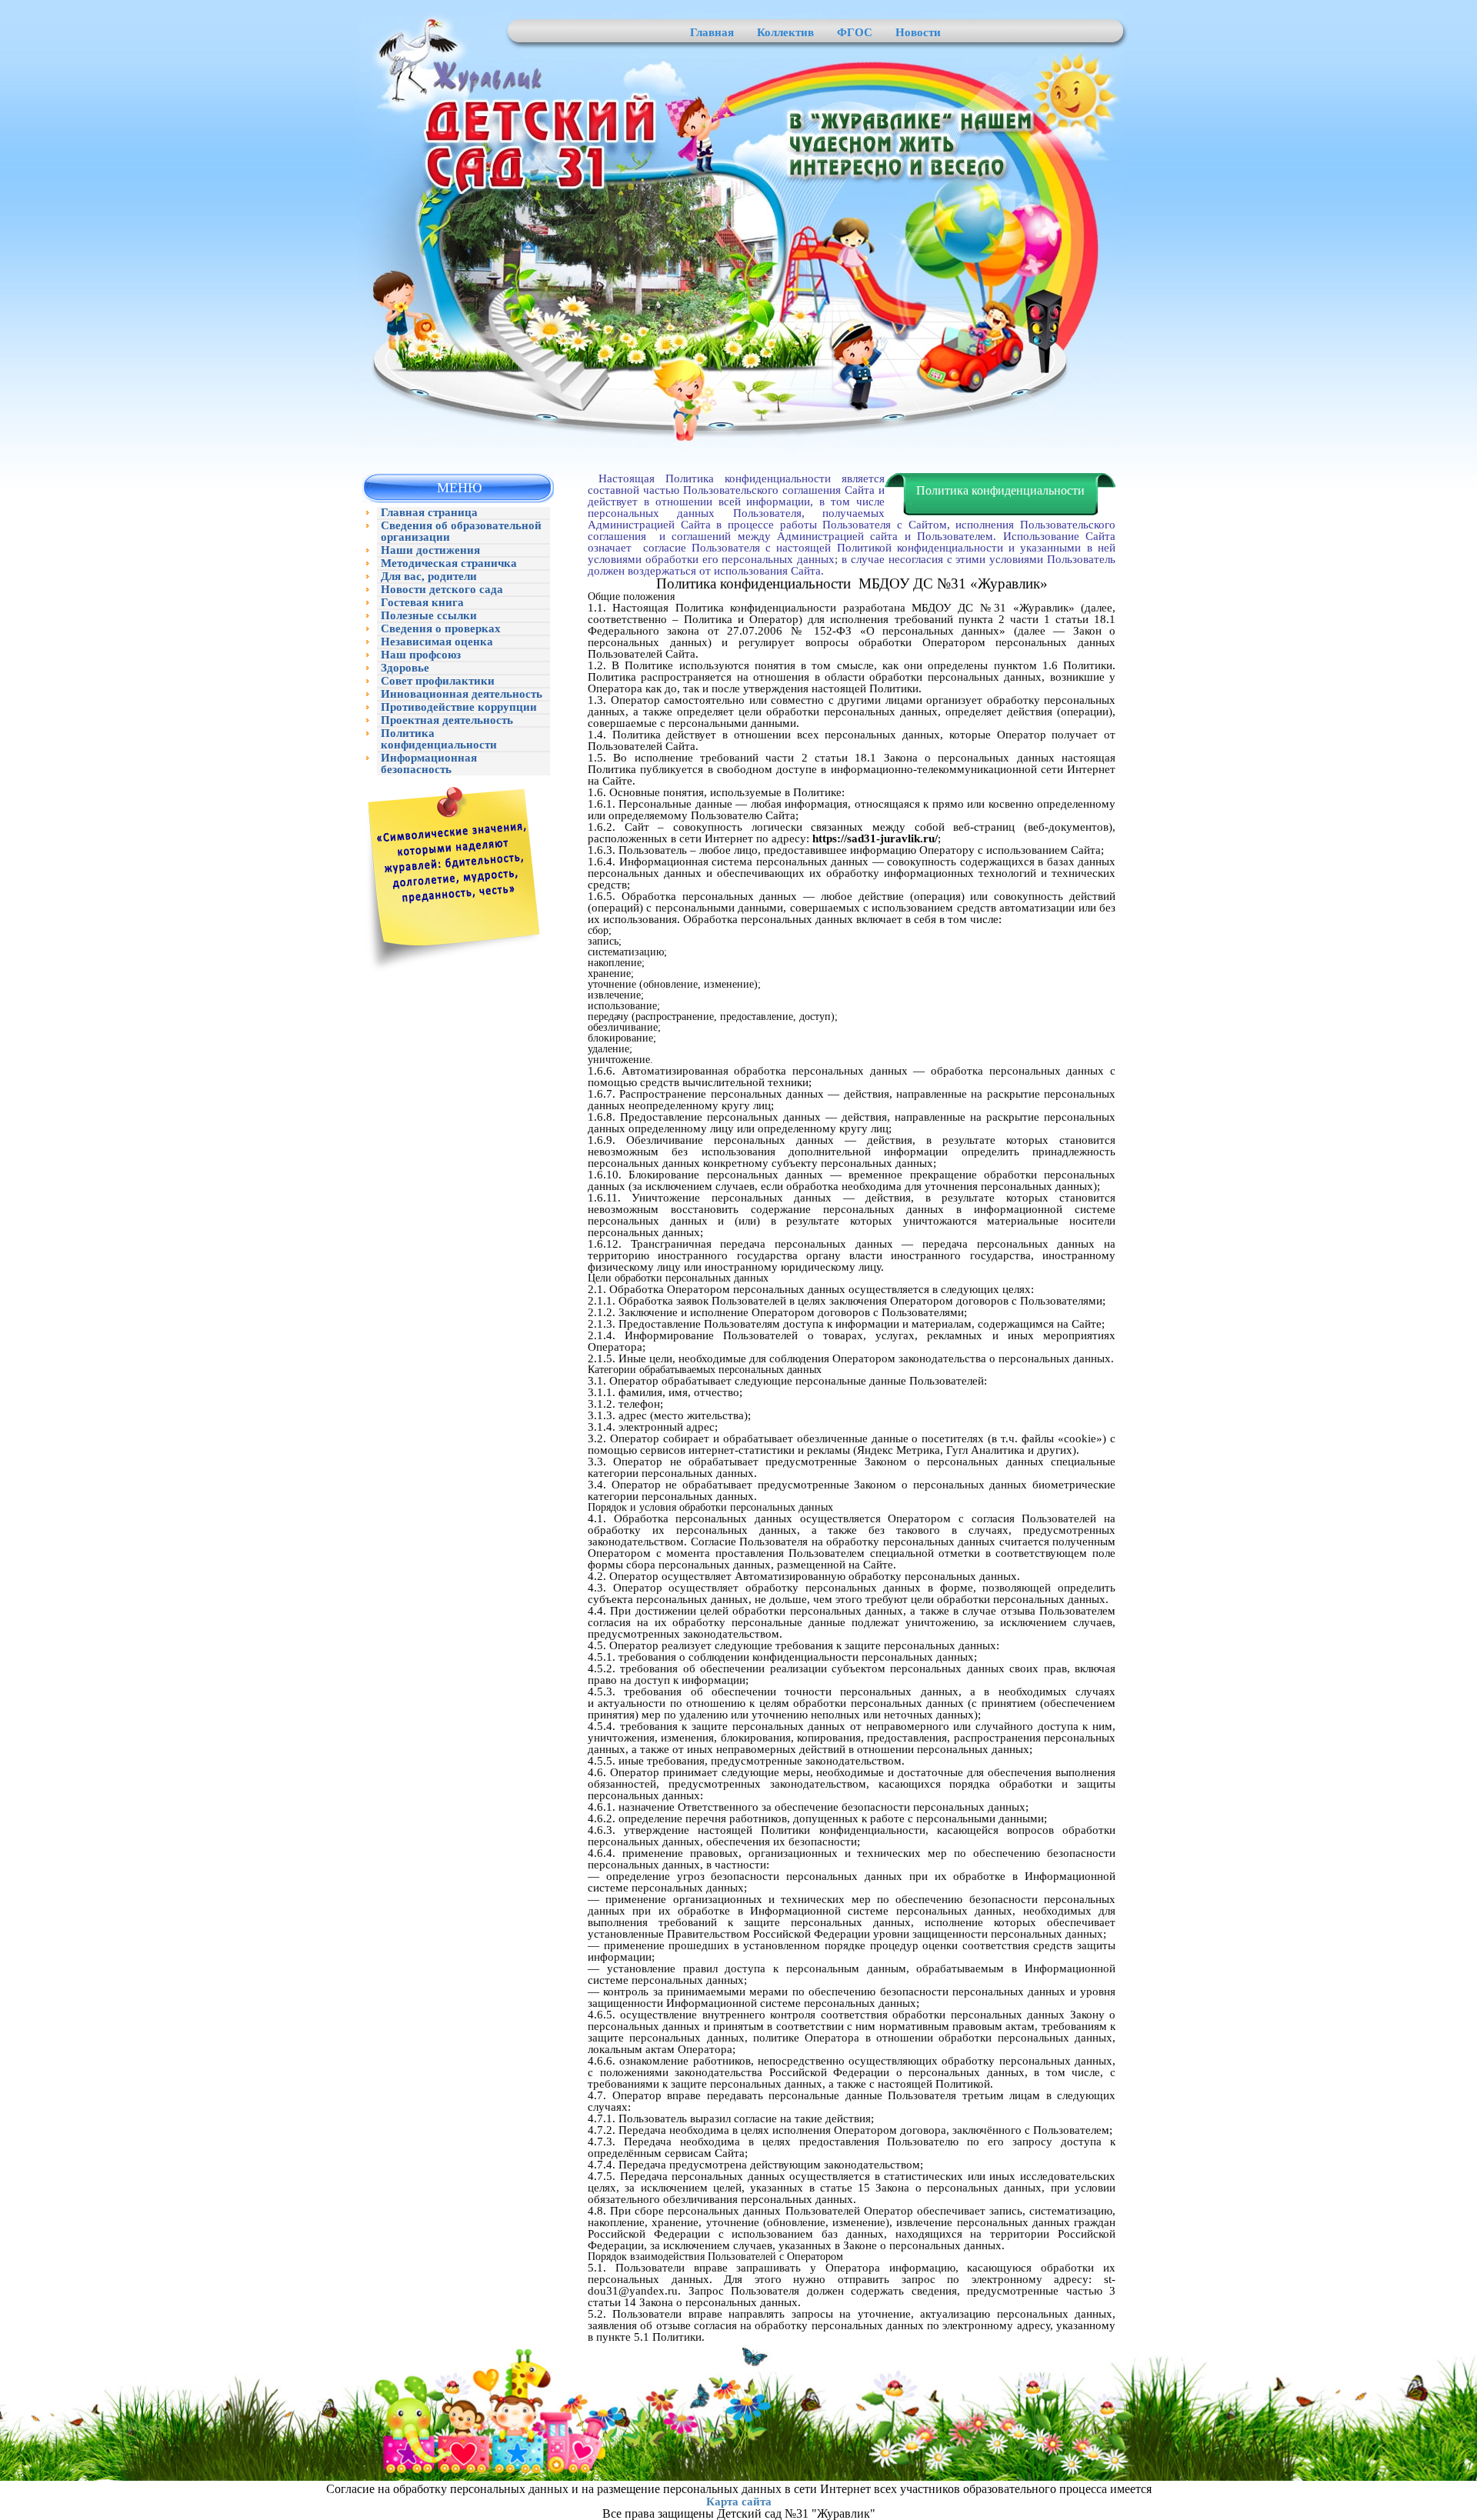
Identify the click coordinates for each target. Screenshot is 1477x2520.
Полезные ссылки (429, 616)
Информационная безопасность (429, 764)
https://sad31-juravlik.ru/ (875, 838)
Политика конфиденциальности (439, 739)
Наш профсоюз (421, 655)
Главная (712, 32)
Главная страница (429, 513)
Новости (918, 32)
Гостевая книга (422, 603)
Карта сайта (739, 2502)
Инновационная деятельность (462, 694)
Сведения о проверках (441, 629)
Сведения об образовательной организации (461, 532)
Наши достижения (430, 550)
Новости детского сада (442, 590)
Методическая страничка (449, 563)
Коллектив (785, 32)
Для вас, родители (429, 577)
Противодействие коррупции (459, 707)
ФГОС (855, 32)
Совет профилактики (438, 681)
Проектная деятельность (447, 720)
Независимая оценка (437, 642)
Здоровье (405, 668)
